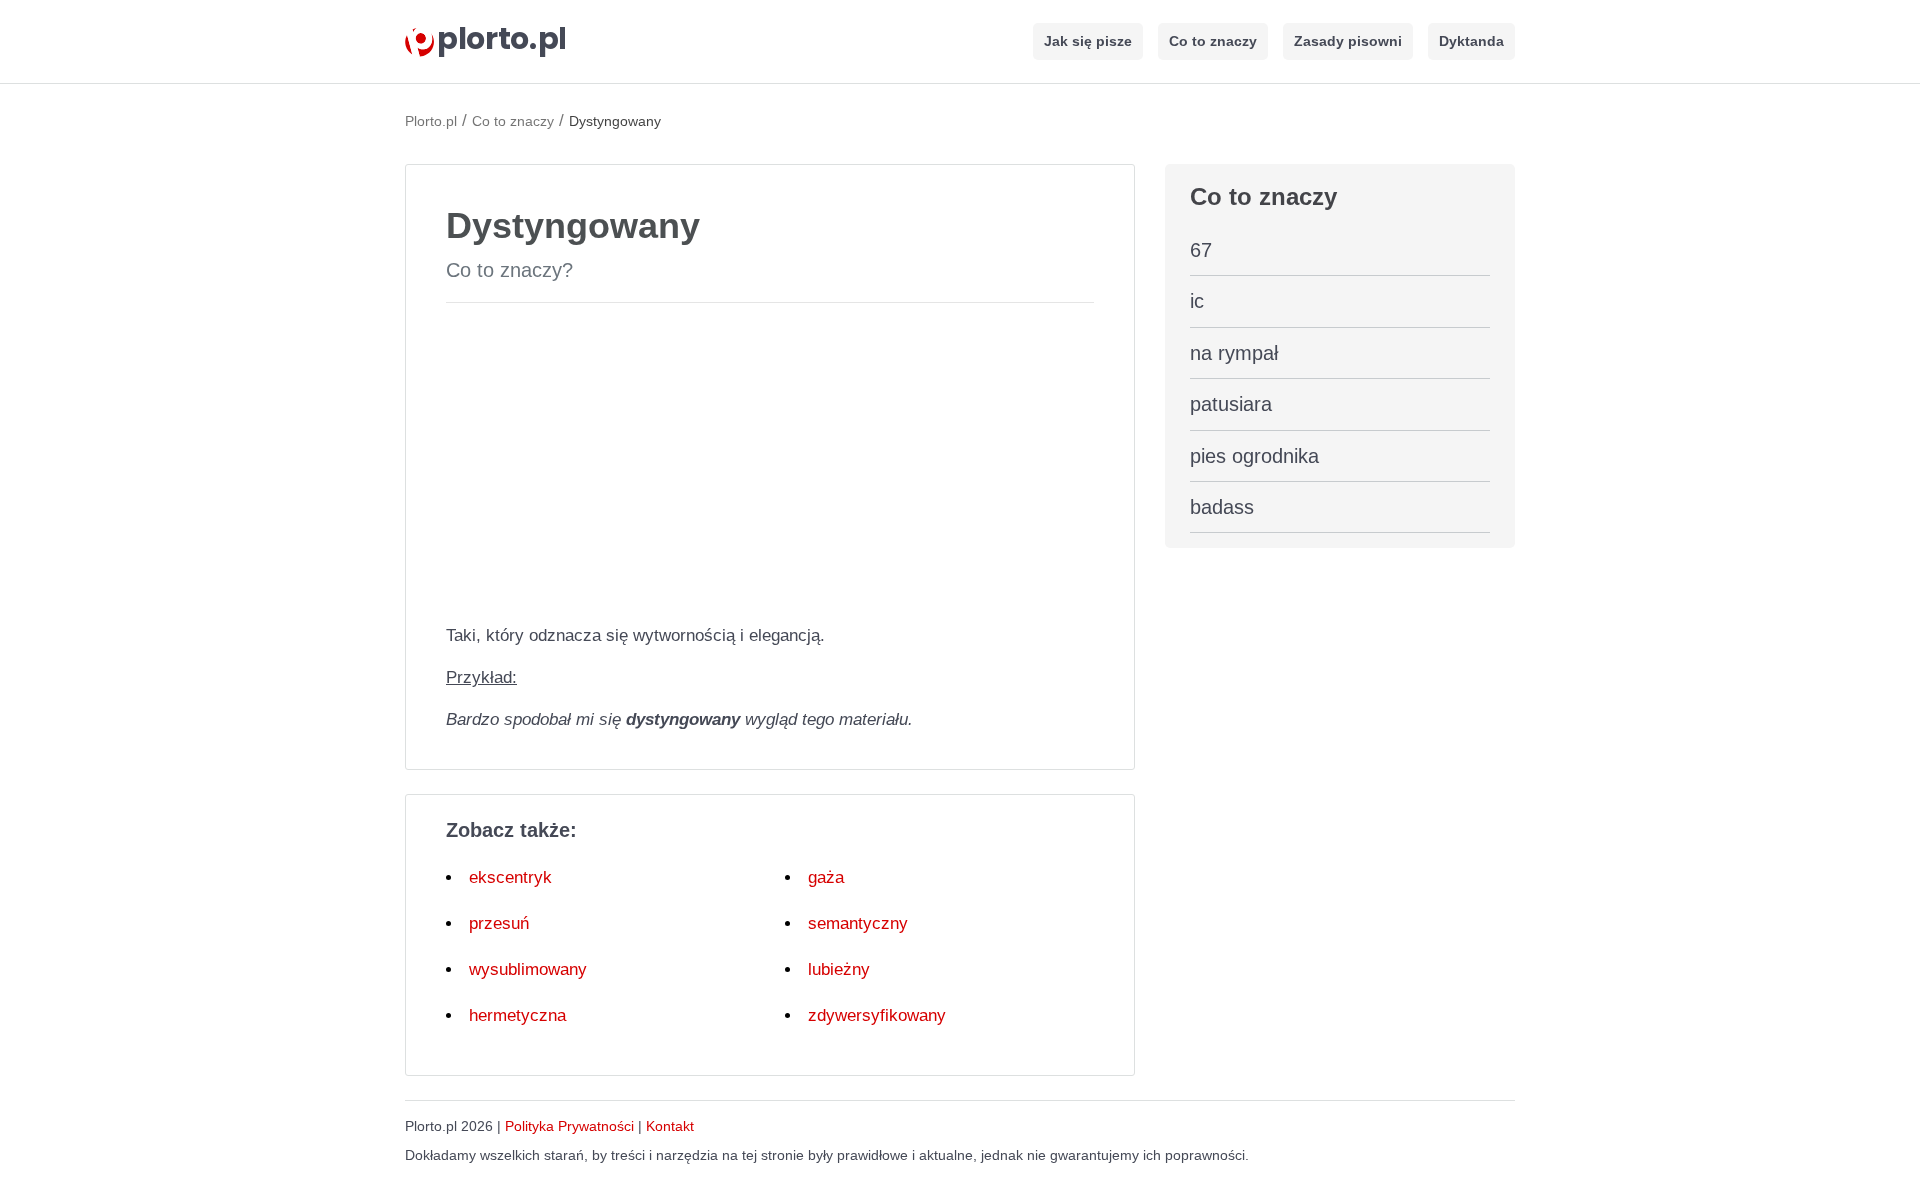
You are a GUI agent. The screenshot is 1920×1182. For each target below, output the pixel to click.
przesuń (499, 923)
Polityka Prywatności (569, 1126)
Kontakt (670, 1126)
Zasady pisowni (1348, 41)
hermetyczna (517, 1015)
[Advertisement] (770, 459)
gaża (826, 877)
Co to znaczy (1213, 41)
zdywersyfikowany (877, 1015)
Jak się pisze (1088, 41)
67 (1201, 250)
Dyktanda (1471, 41)
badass (1222, 507)
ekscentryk (510, 877)
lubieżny (839, 969)
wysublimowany (528, 969)
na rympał (1234, 353)
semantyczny (858, 923)
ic (1197, 301)
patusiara (1231, 404)
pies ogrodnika (1254, 456)
